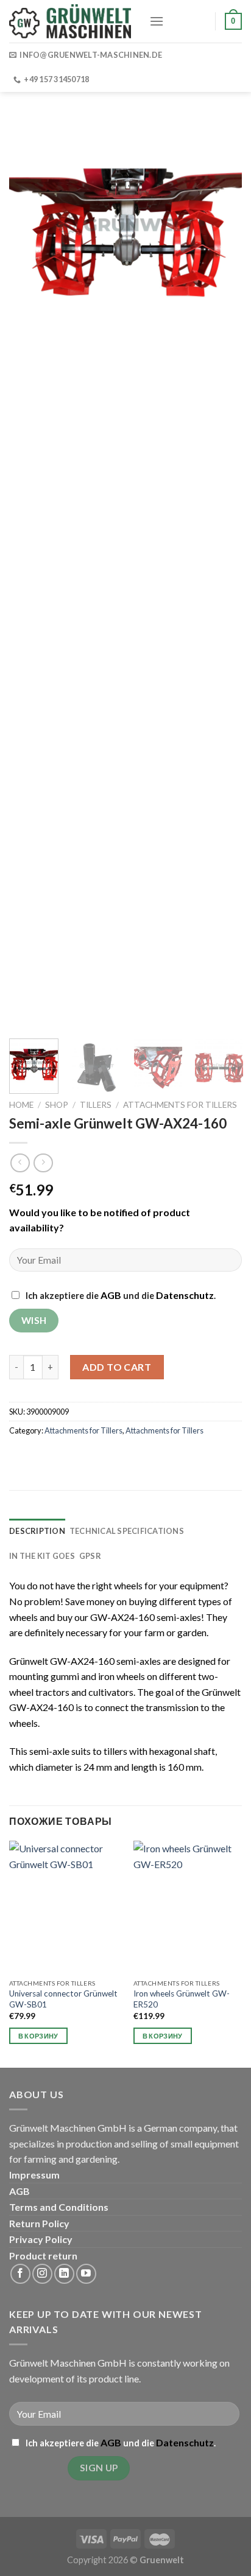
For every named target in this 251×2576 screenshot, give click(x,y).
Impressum (34, 2175)
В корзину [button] (38, 2036)
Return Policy (39, 2223)
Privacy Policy (41, 2239)
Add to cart (117, 1367)
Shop (57, 1105)
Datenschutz (185, 1295)
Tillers (96, 1105)
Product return (43, 2256)
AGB (111, 1295)
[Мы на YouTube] (86, 2274)
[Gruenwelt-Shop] (70, 21)
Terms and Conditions (59, 2207)
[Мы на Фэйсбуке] (20, 2274)
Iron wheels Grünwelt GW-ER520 (182, 1999)
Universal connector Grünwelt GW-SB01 (63, 1999)
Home (21, 1105)
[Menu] (157, 21)
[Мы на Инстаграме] (42, 2274)
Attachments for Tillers (180, 1105)
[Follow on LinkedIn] (64, 2274)
